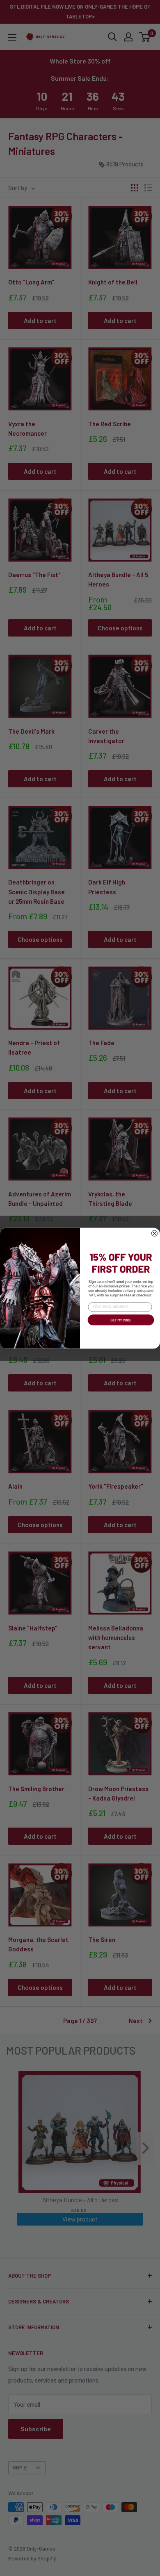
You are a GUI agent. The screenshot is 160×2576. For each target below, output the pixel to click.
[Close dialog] (154, 1233)
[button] (120, 1326)
